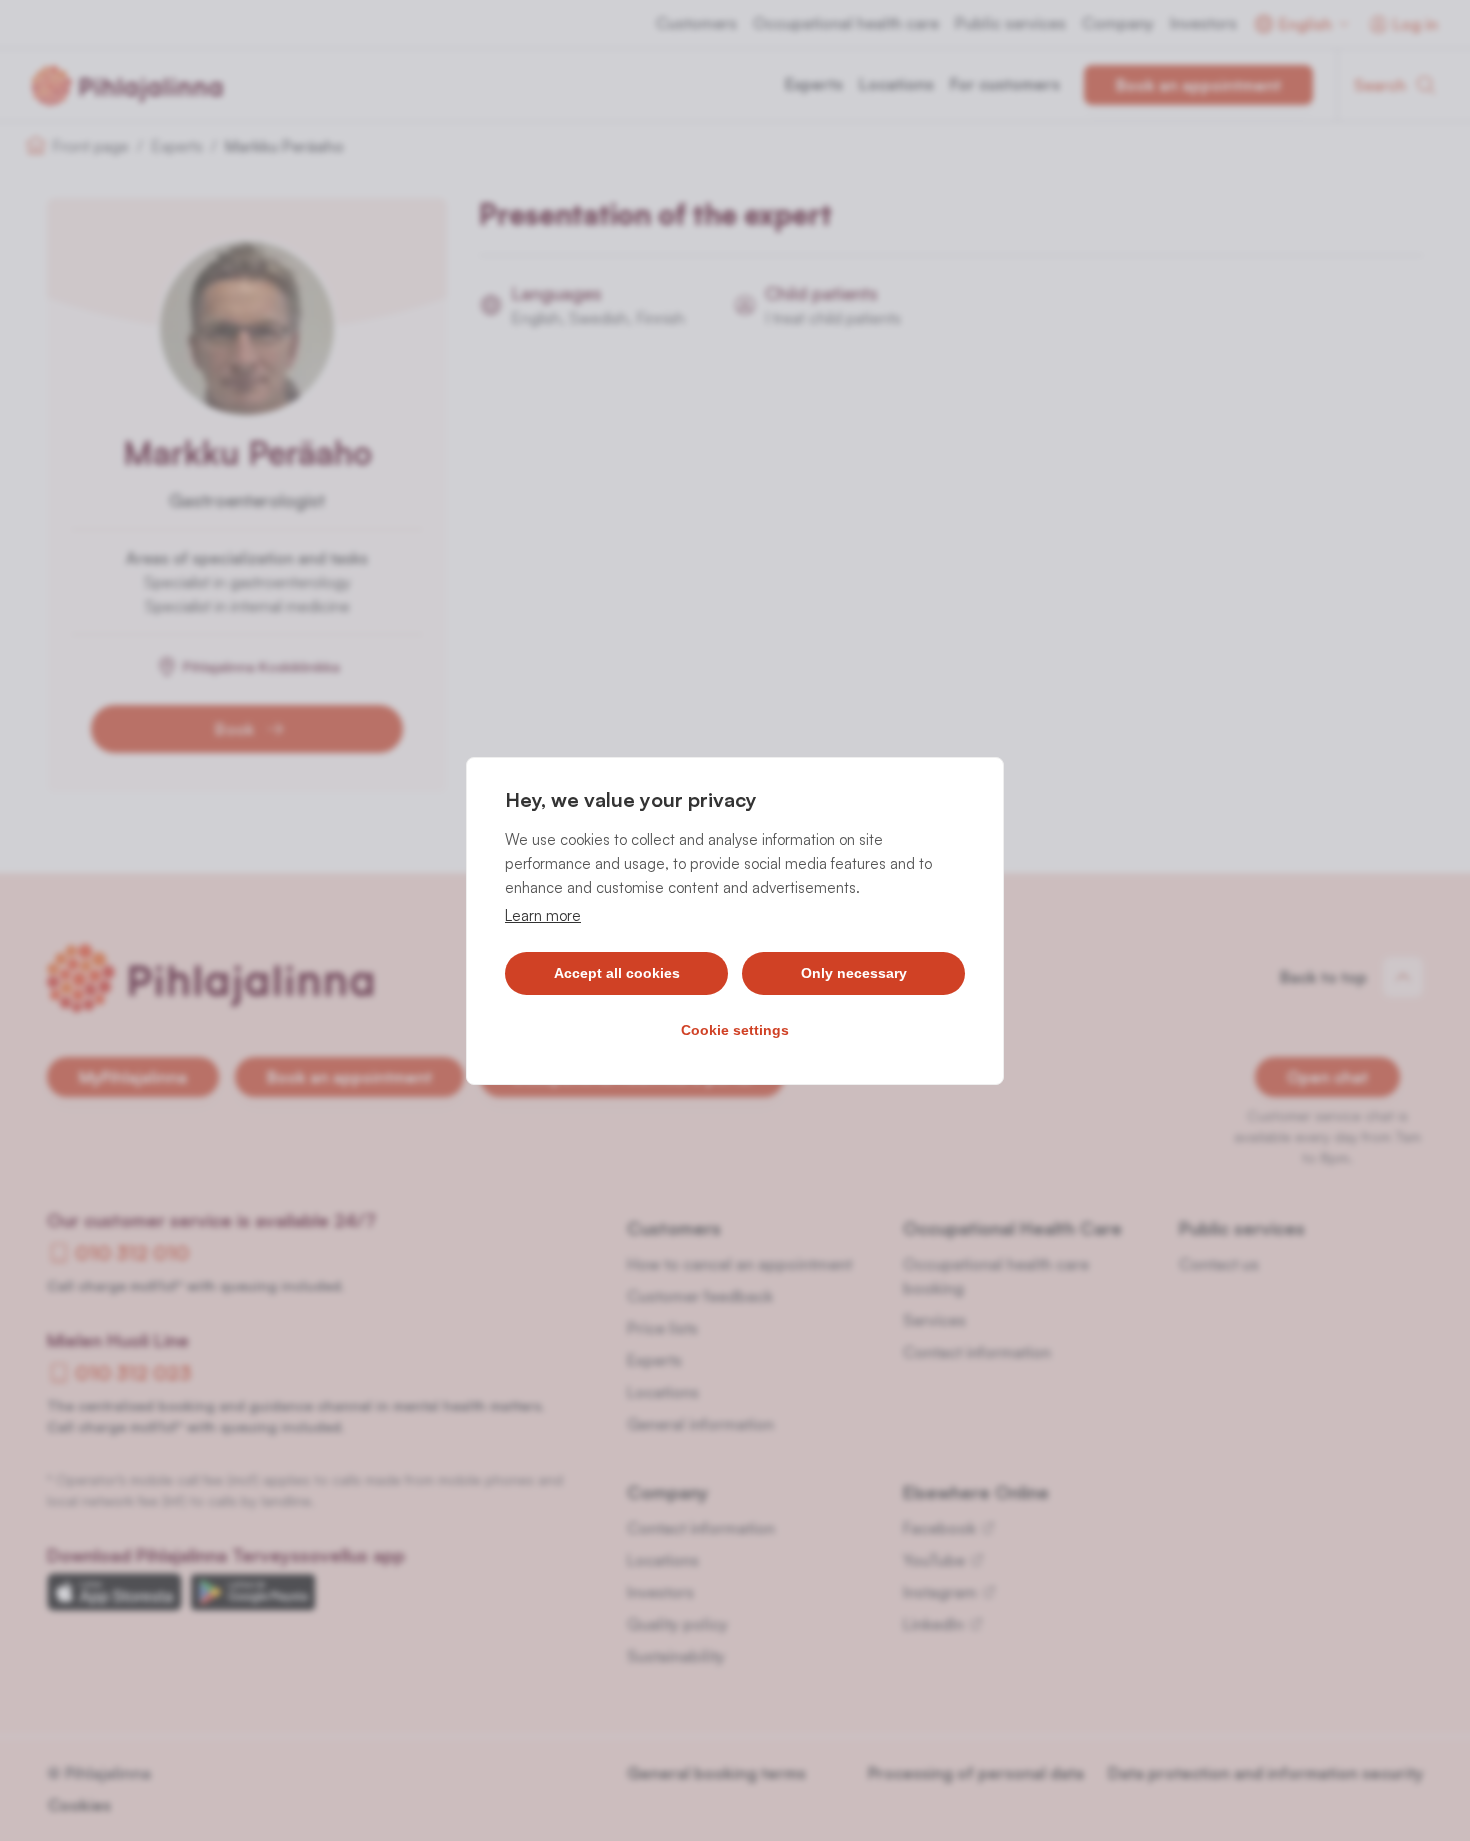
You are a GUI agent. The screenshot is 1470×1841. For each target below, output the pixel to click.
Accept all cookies (617, 973)
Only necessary (854, 973)
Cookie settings (735, 1030)
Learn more (543, 915)
